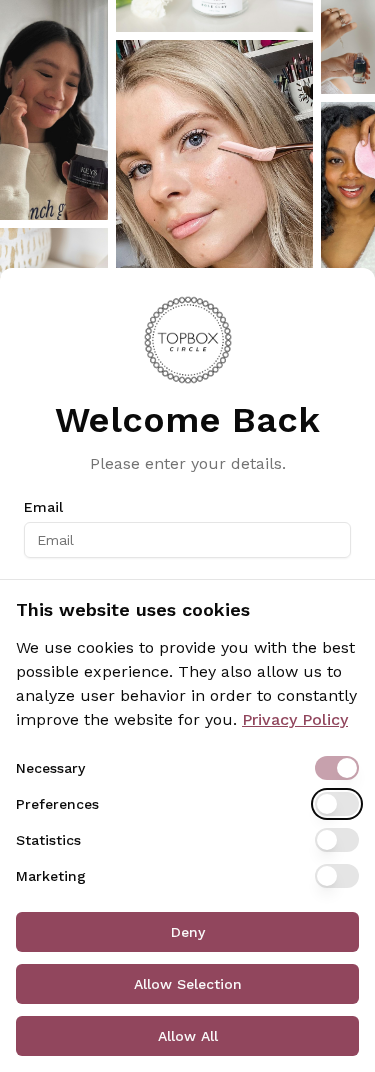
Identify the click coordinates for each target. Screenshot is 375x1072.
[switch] (337, 768)
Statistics (48, 840)
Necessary (50, 768)
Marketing (51, 876)
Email (43, 507)
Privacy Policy (295, 719)
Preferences (57, 804)
